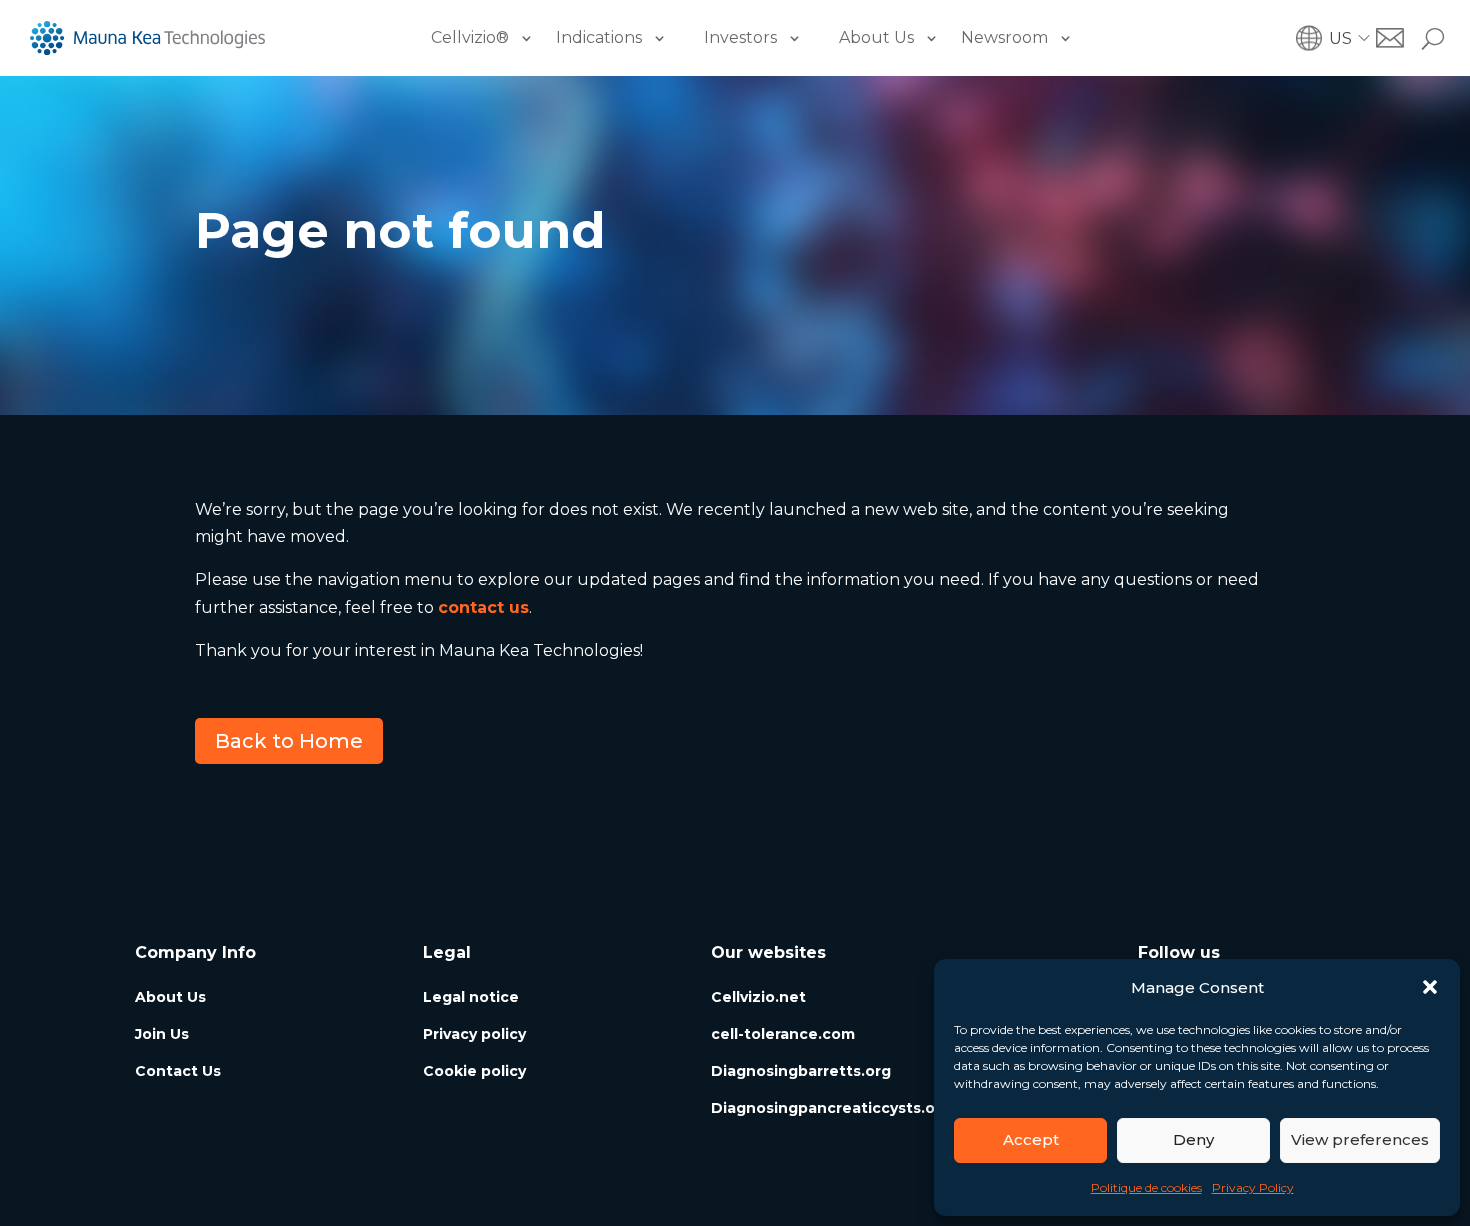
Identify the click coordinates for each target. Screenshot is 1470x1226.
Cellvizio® (470, 37)
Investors (740, 37)
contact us (483, 607)
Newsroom (1004, 37)
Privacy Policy (1253, 1187)
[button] (1430, 987)
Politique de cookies (1146, 1187)
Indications (599, 37)
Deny (1193, 1139)
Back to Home (289, 741)
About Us (876, 37)
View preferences (1360, 1139)
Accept (1031, 1139)
